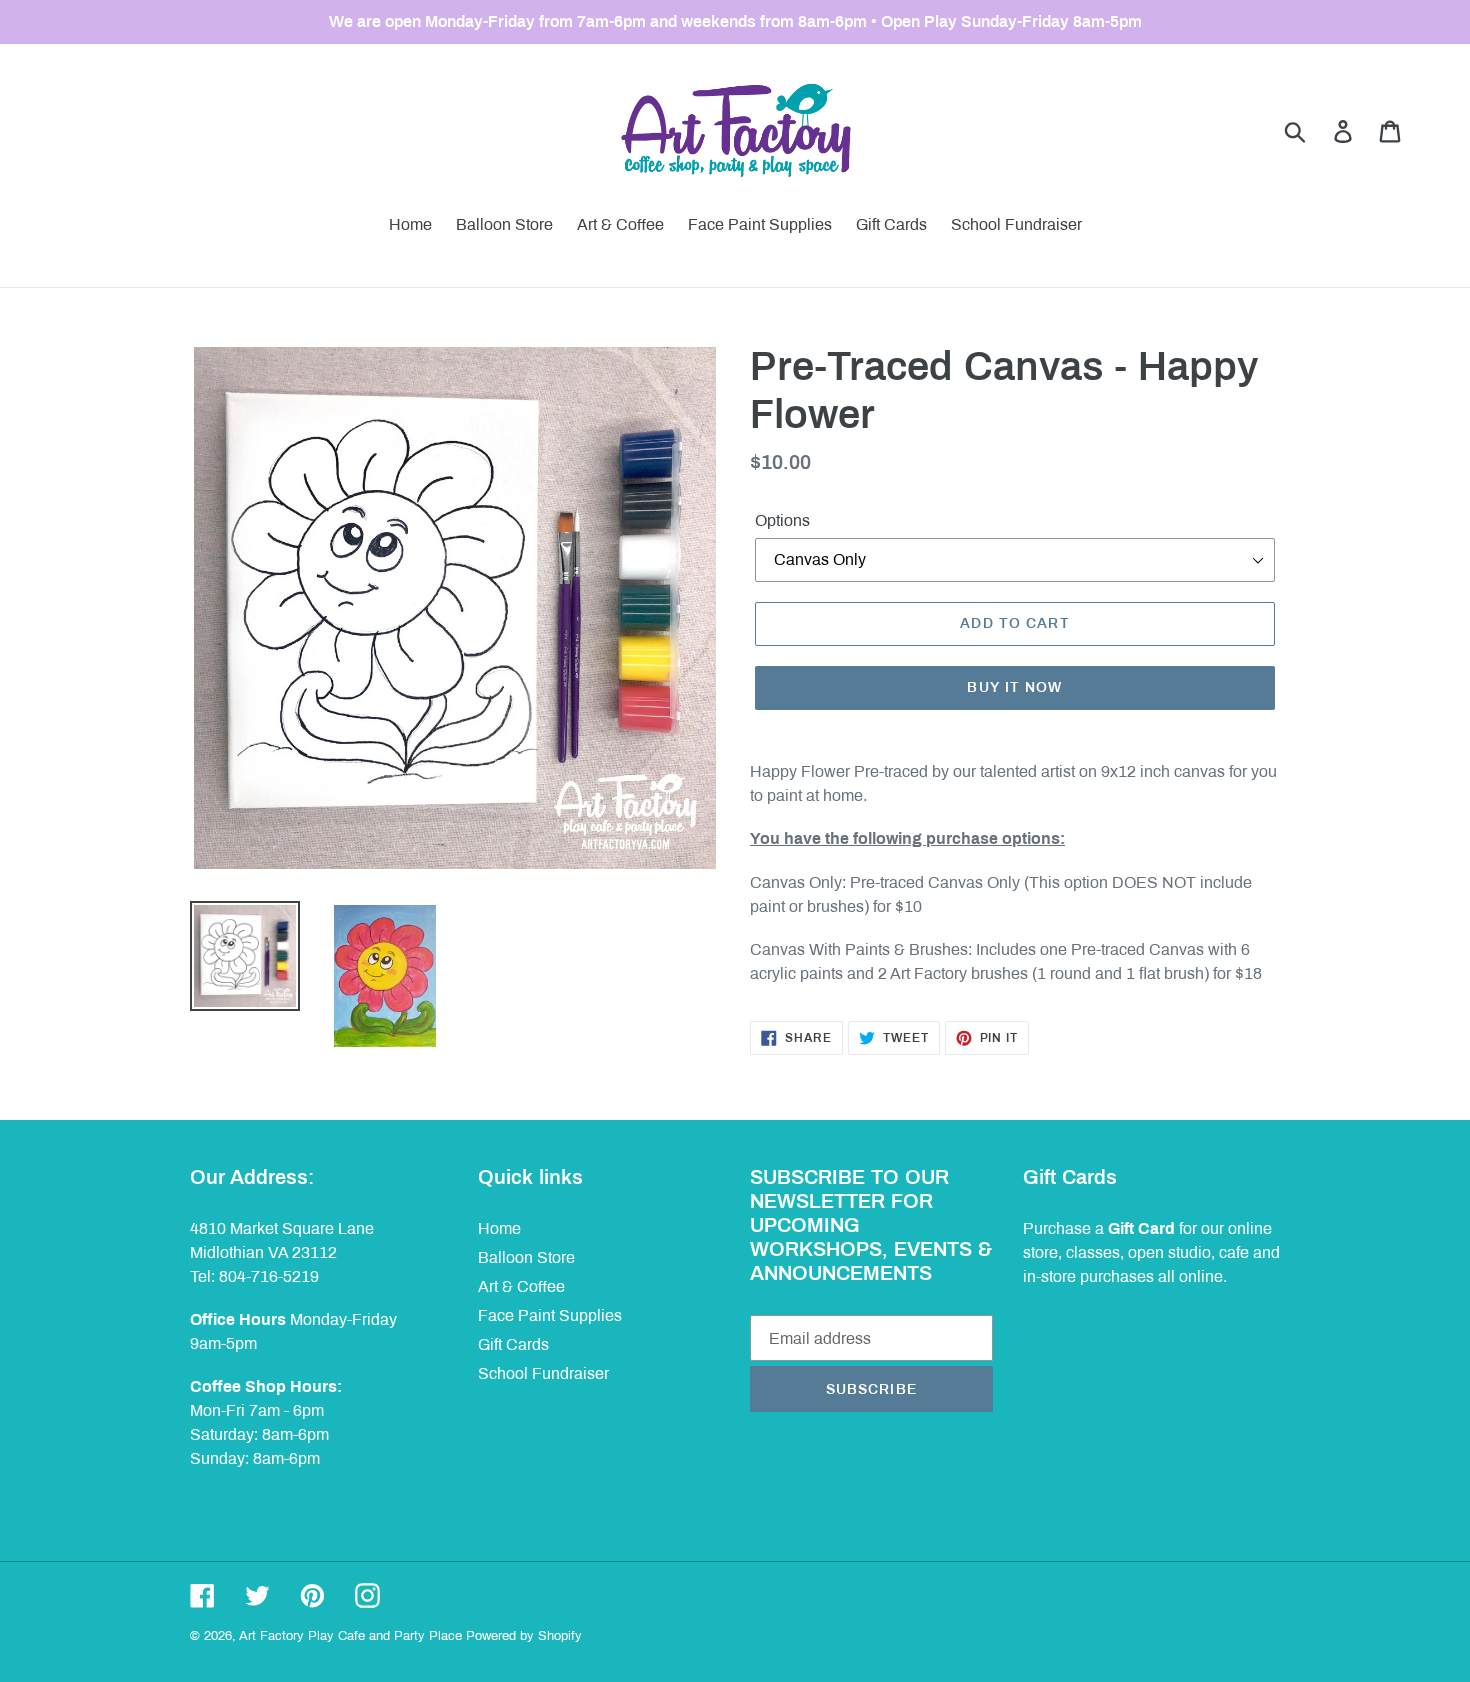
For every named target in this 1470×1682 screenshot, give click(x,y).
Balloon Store (526, 1257)
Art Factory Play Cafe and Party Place (350, 1636)
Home (499, 1228)
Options (782, 520)
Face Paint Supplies (550, 1315)
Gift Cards (513, 1344)
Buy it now (1014, 687)
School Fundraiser (543, 1373)
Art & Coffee (521, 1286)
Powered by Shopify (524, 1636)
